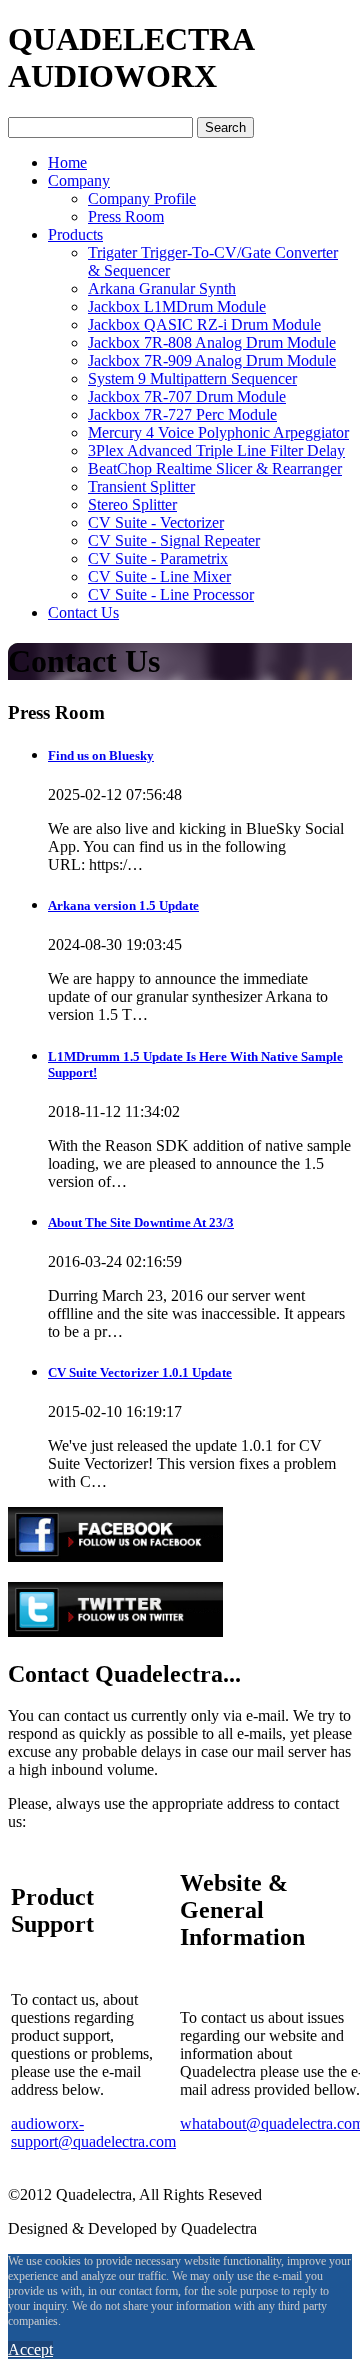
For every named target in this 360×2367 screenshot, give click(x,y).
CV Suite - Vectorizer (156, 522)
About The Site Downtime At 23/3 (141, 1222)
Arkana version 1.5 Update (123, 905)
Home (67, 162)
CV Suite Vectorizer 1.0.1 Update (140, 1372)
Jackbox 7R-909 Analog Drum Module (212, 360)
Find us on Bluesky (101, 755)
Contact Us (83, 612)
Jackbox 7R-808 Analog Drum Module (212, 342)
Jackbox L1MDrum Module (177, 306)
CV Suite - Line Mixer (159, 576)
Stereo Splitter (132, 504)
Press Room (126, 216)
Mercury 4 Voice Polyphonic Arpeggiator (218, 432)
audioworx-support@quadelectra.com (93, 2132)
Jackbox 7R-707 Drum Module (187, 396)
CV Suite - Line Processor (171, 594)
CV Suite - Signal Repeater (174, 540)
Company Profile (142, 198)
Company (79, 180)
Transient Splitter (141, 486)
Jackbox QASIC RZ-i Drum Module (204, 324)
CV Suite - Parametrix (158, 558)
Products (75, 234)
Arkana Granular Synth (162, 288)
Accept (30, 2349)
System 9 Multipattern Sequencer (192, 378)
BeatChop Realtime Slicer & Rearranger (215, 468)
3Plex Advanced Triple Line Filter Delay (216, 450)
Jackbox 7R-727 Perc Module (182, 414)
